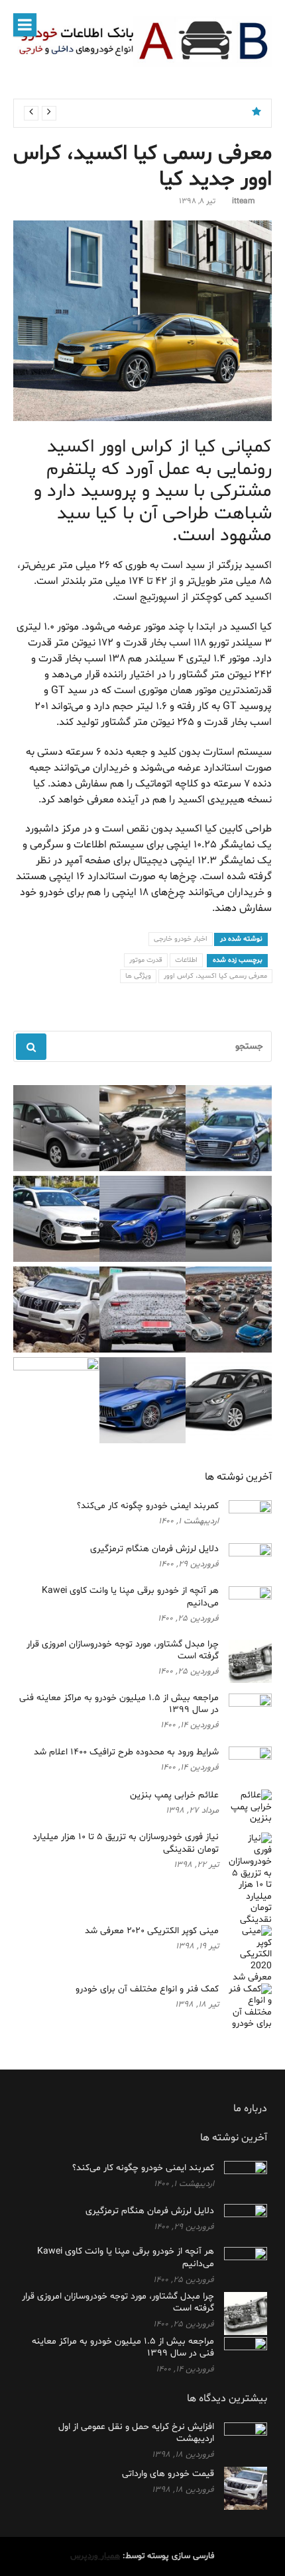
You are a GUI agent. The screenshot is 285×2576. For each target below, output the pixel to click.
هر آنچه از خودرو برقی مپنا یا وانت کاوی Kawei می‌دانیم (130, 1597)
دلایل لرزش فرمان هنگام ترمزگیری (154, 1549)
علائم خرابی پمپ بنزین (174, 1795)
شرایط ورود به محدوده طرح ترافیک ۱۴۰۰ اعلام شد (126, 1752)
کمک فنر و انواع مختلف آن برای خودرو (147, 1989)
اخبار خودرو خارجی (181, 939)
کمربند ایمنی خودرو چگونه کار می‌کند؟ (166, 113)
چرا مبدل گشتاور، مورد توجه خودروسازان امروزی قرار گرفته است (123, 1650)
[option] (135, 113)
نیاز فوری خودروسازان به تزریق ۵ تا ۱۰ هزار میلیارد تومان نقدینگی (126, 1843)
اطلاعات (186, 960)
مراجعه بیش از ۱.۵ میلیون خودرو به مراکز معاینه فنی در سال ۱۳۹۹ (119, 1704)
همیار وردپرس (95, 2556)
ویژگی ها (138, 976)
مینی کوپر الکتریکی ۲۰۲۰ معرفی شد (152, 1931)
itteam (244, 201)
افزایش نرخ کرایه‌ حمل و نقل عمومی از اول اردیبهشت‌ (136, 2433)
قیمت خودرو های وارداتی (168, 2474)
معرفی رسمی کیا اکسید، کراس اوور (215, 976)
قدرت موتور (146, 960)
